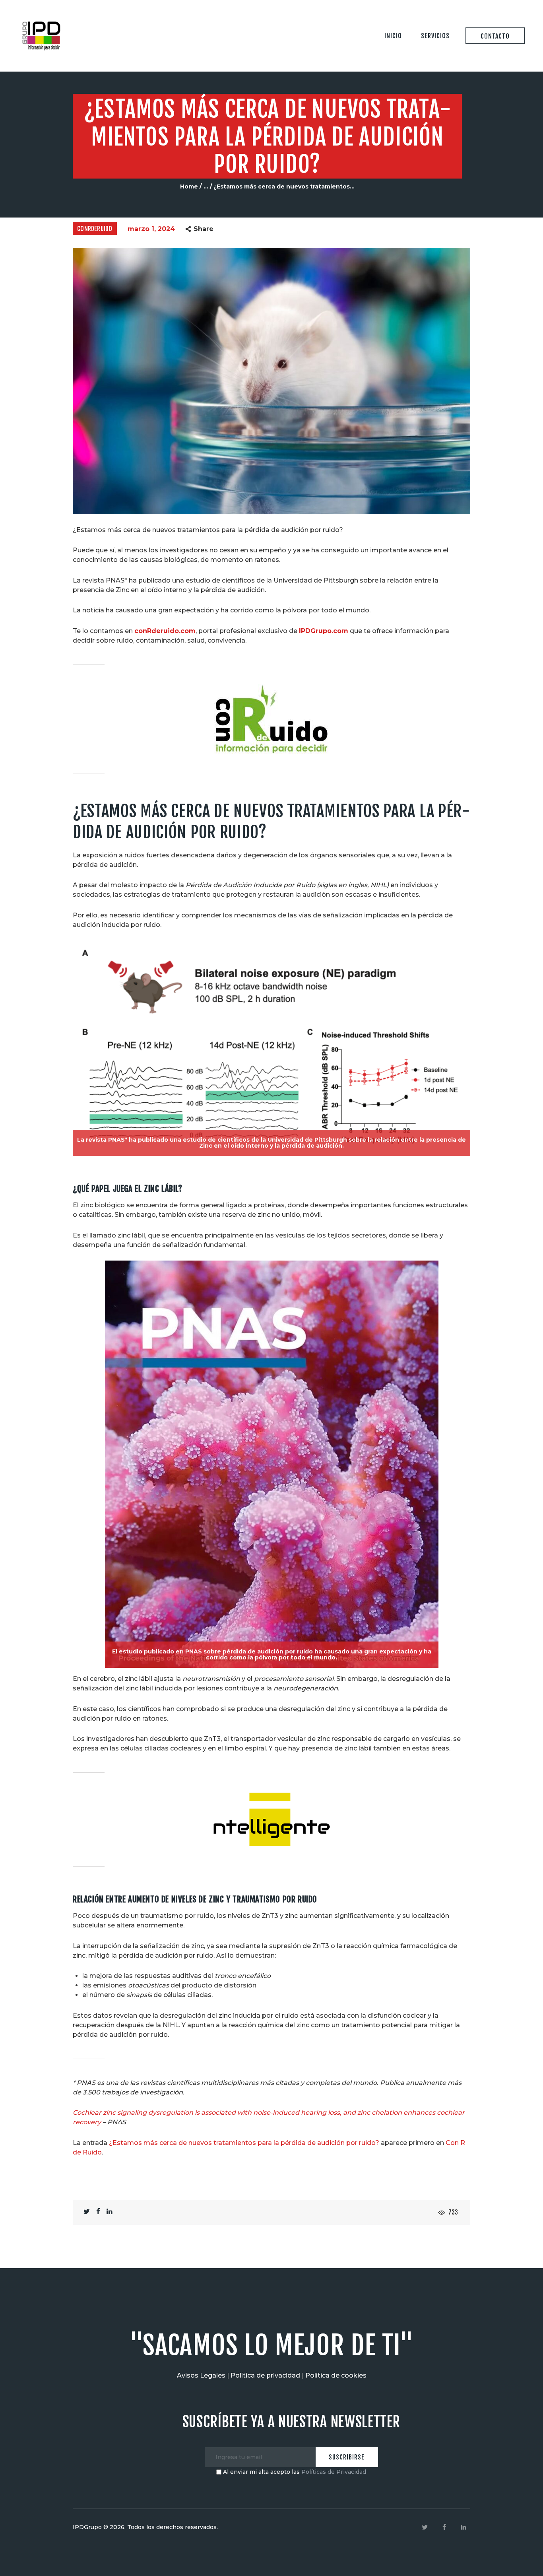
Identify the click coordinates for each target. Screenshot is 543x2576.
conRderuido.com (165, 631)
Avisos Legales (201, 2375)
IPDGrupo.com (324, 631)
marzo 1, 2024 (151, 229)
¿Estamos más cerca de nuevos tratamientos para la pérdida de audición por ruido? (244, 2143)
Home (189, 186)
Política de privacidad (265, 2375)
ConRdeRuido (95, 229)
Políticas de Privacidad (334, 2472)
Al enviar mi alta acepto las (294, 2472)
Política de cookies (336, 2375)
